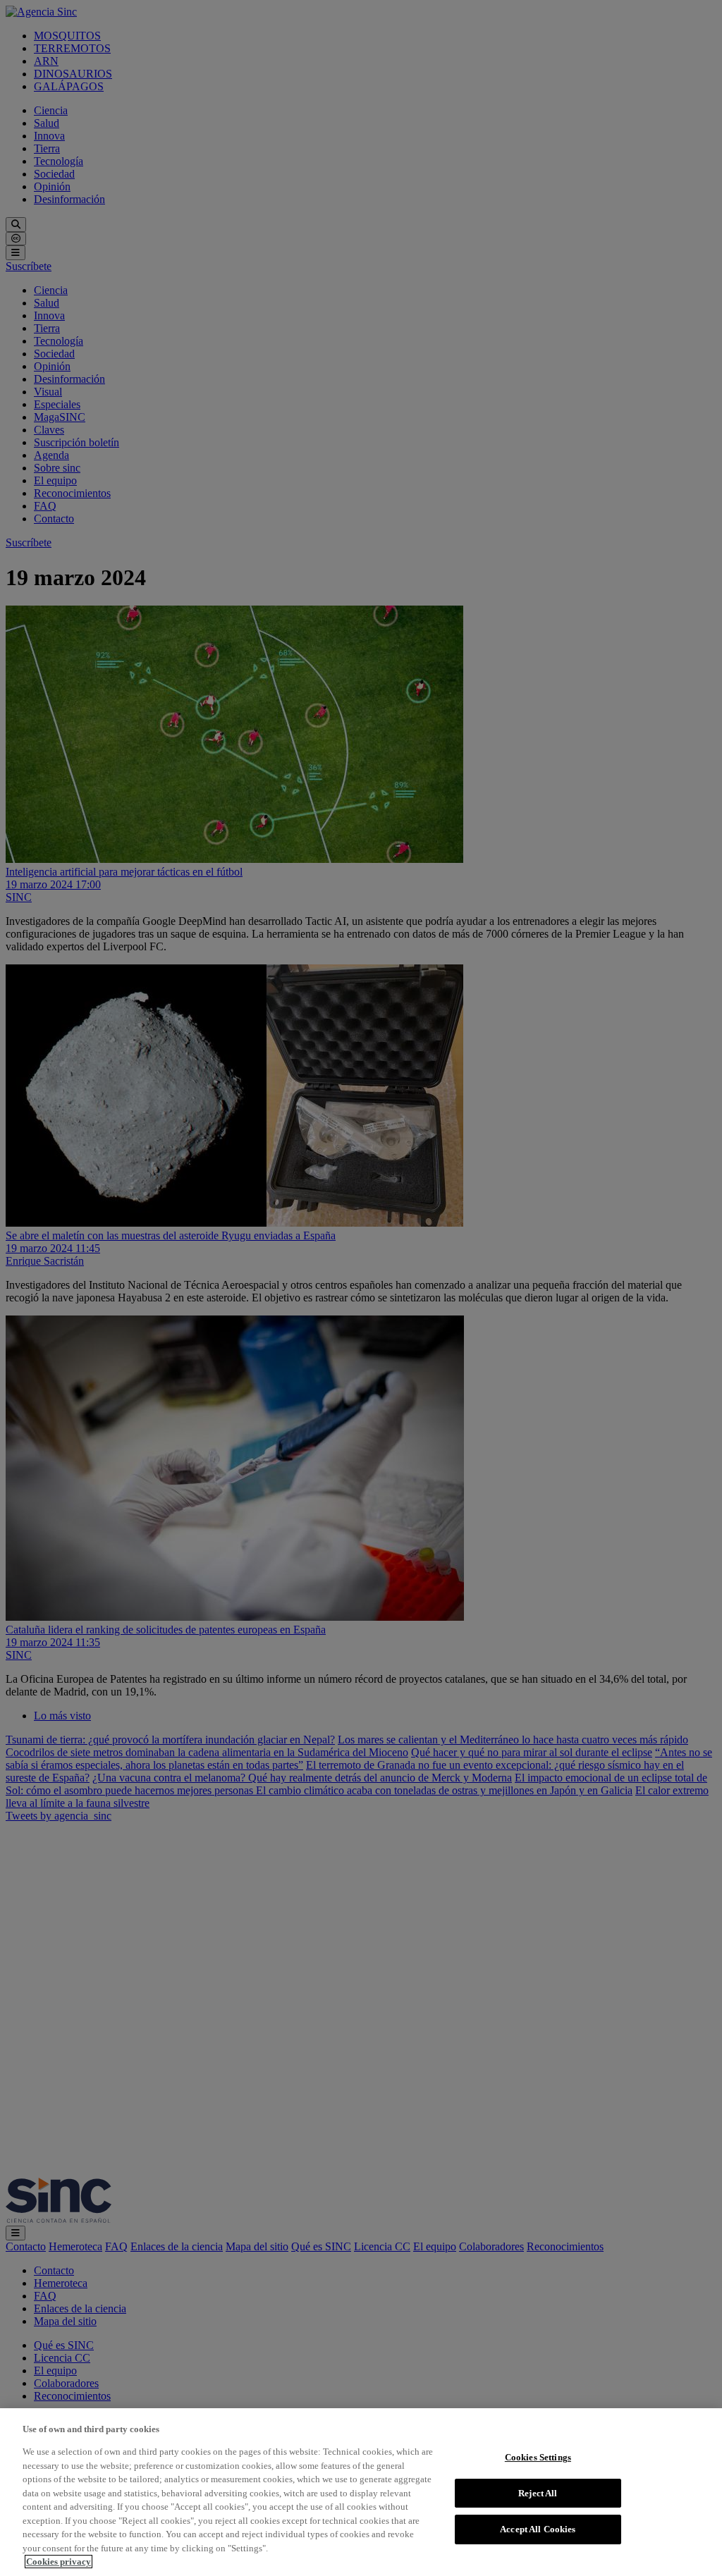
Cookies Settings (538, 2457)
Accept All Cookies (538, 2529)
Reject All (538, 2493)
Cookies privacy (59, 2562)
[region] (361, 2492)
